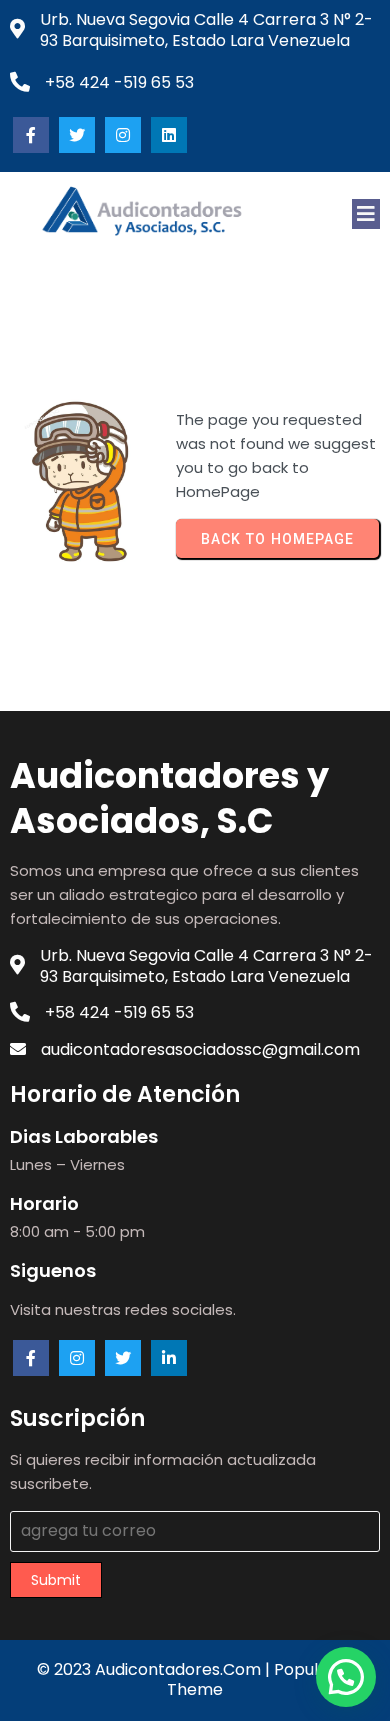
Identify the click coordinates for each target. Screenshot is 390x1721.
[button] (346, 1677)
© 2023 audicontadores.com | (155, 1669)
